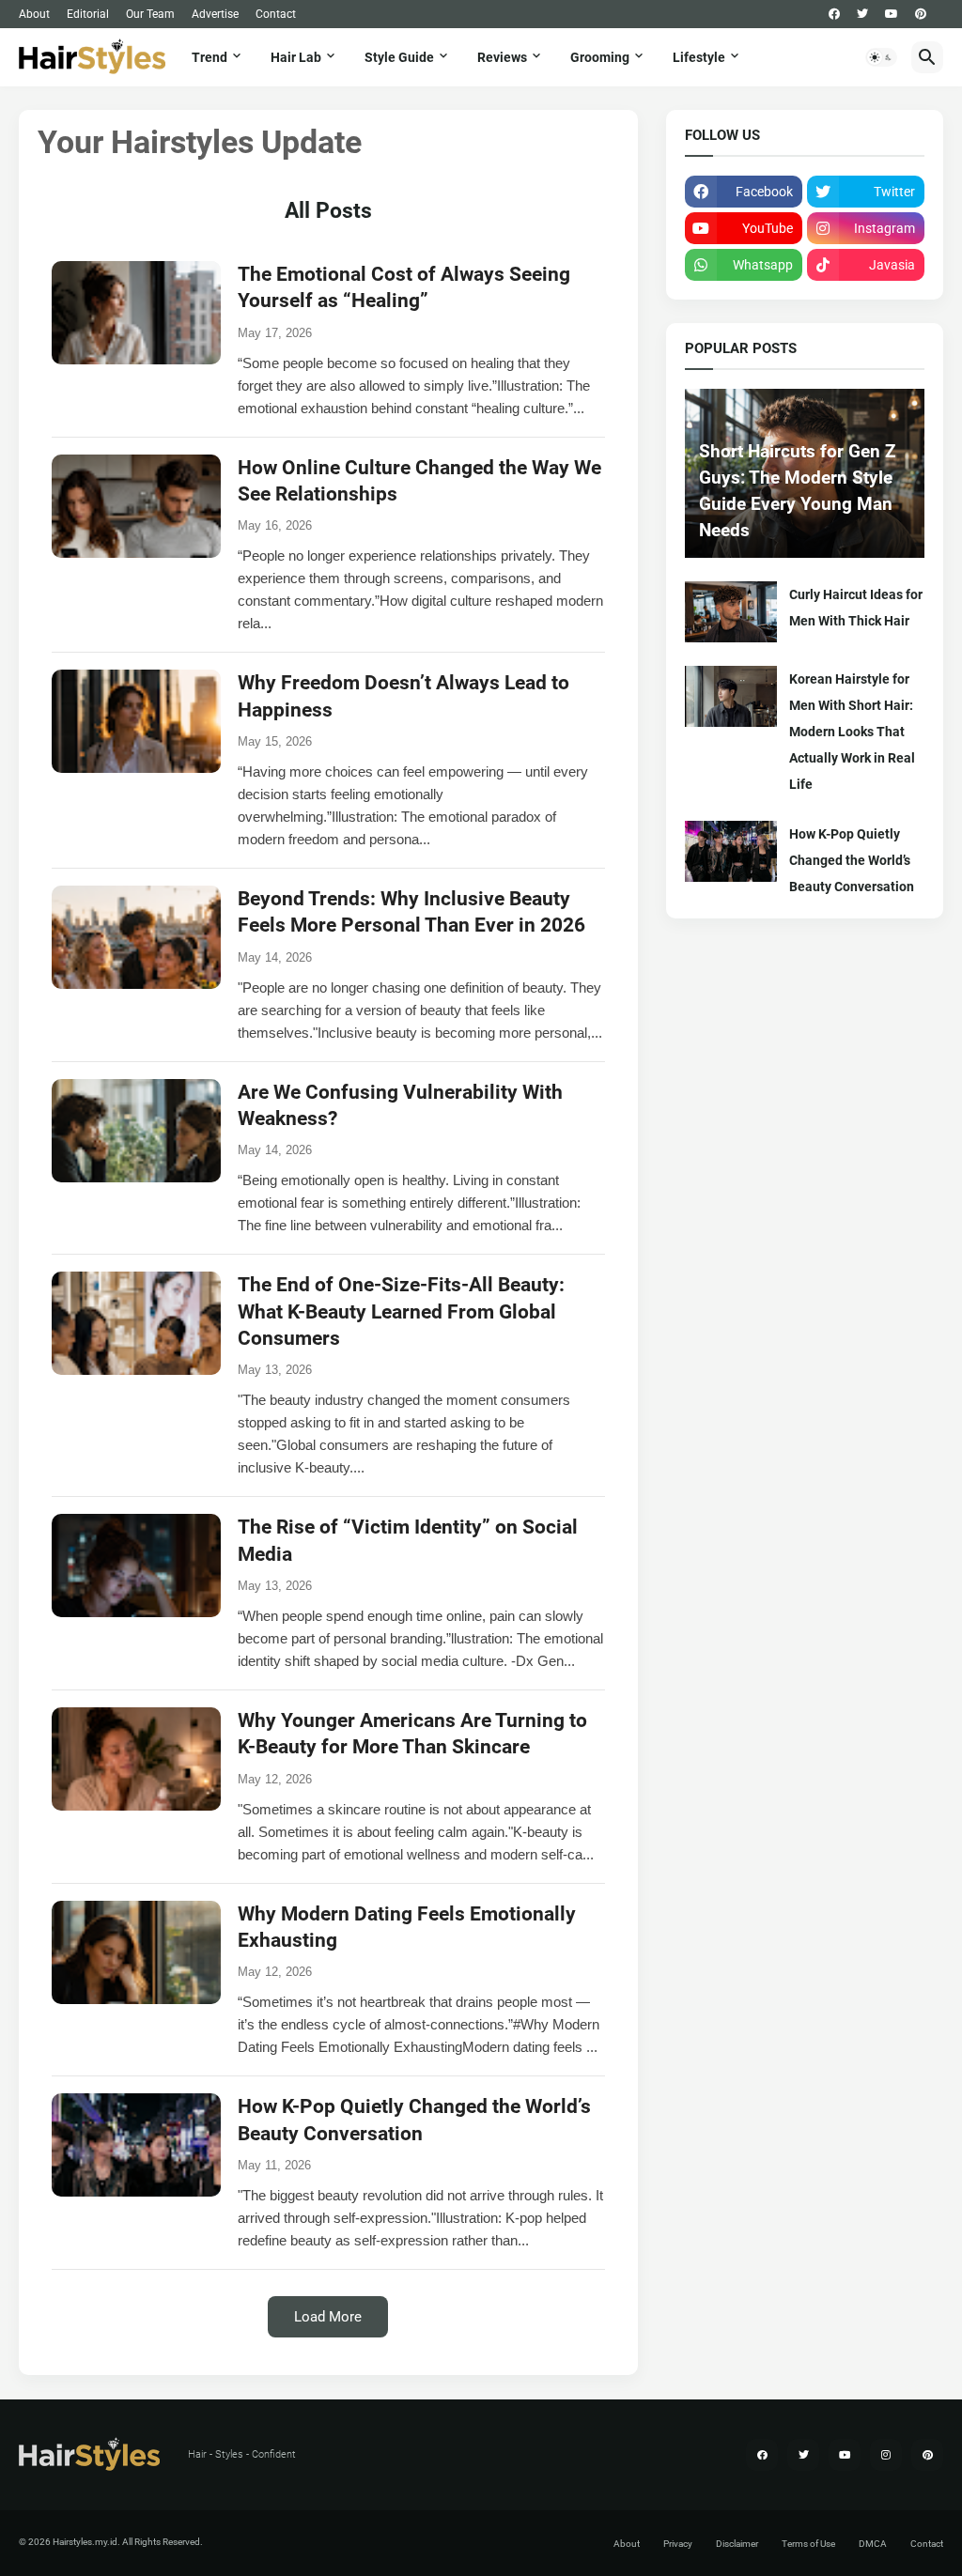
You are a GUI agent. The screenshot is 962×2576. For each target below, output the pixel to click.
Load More (328, 2317)
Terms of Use (808, 2544)
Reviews (502, 57)
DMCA (873, 2544)
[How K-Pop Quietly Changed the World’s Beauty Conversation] (731, 851)
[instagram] (886, 2455)
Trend (209, 57)
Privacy (678, 2544)
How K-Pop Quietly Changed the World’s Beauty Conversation (852, 860)
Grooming (600, 57)
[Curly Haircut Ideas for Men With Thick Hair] (731, 612)
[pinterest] (921, 14)
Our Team (150, 14)
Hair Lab (296, 57)
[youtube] (892, 14)
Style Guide (399, 57)
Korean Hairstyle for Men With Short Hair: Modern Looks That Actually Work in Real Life (852, 732)
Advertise (215, 14)
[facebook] (834, 14)
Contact (276, 14)
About (34, 14)
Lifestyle (699, 57)
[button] (881, 57)
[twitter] (862, 14)
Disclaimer (737, 2544)
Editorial (88, 14)
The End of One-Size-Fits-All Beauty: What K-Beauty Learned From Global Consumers (401, 1311)
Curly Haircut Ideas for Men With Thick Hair (856, 608)
